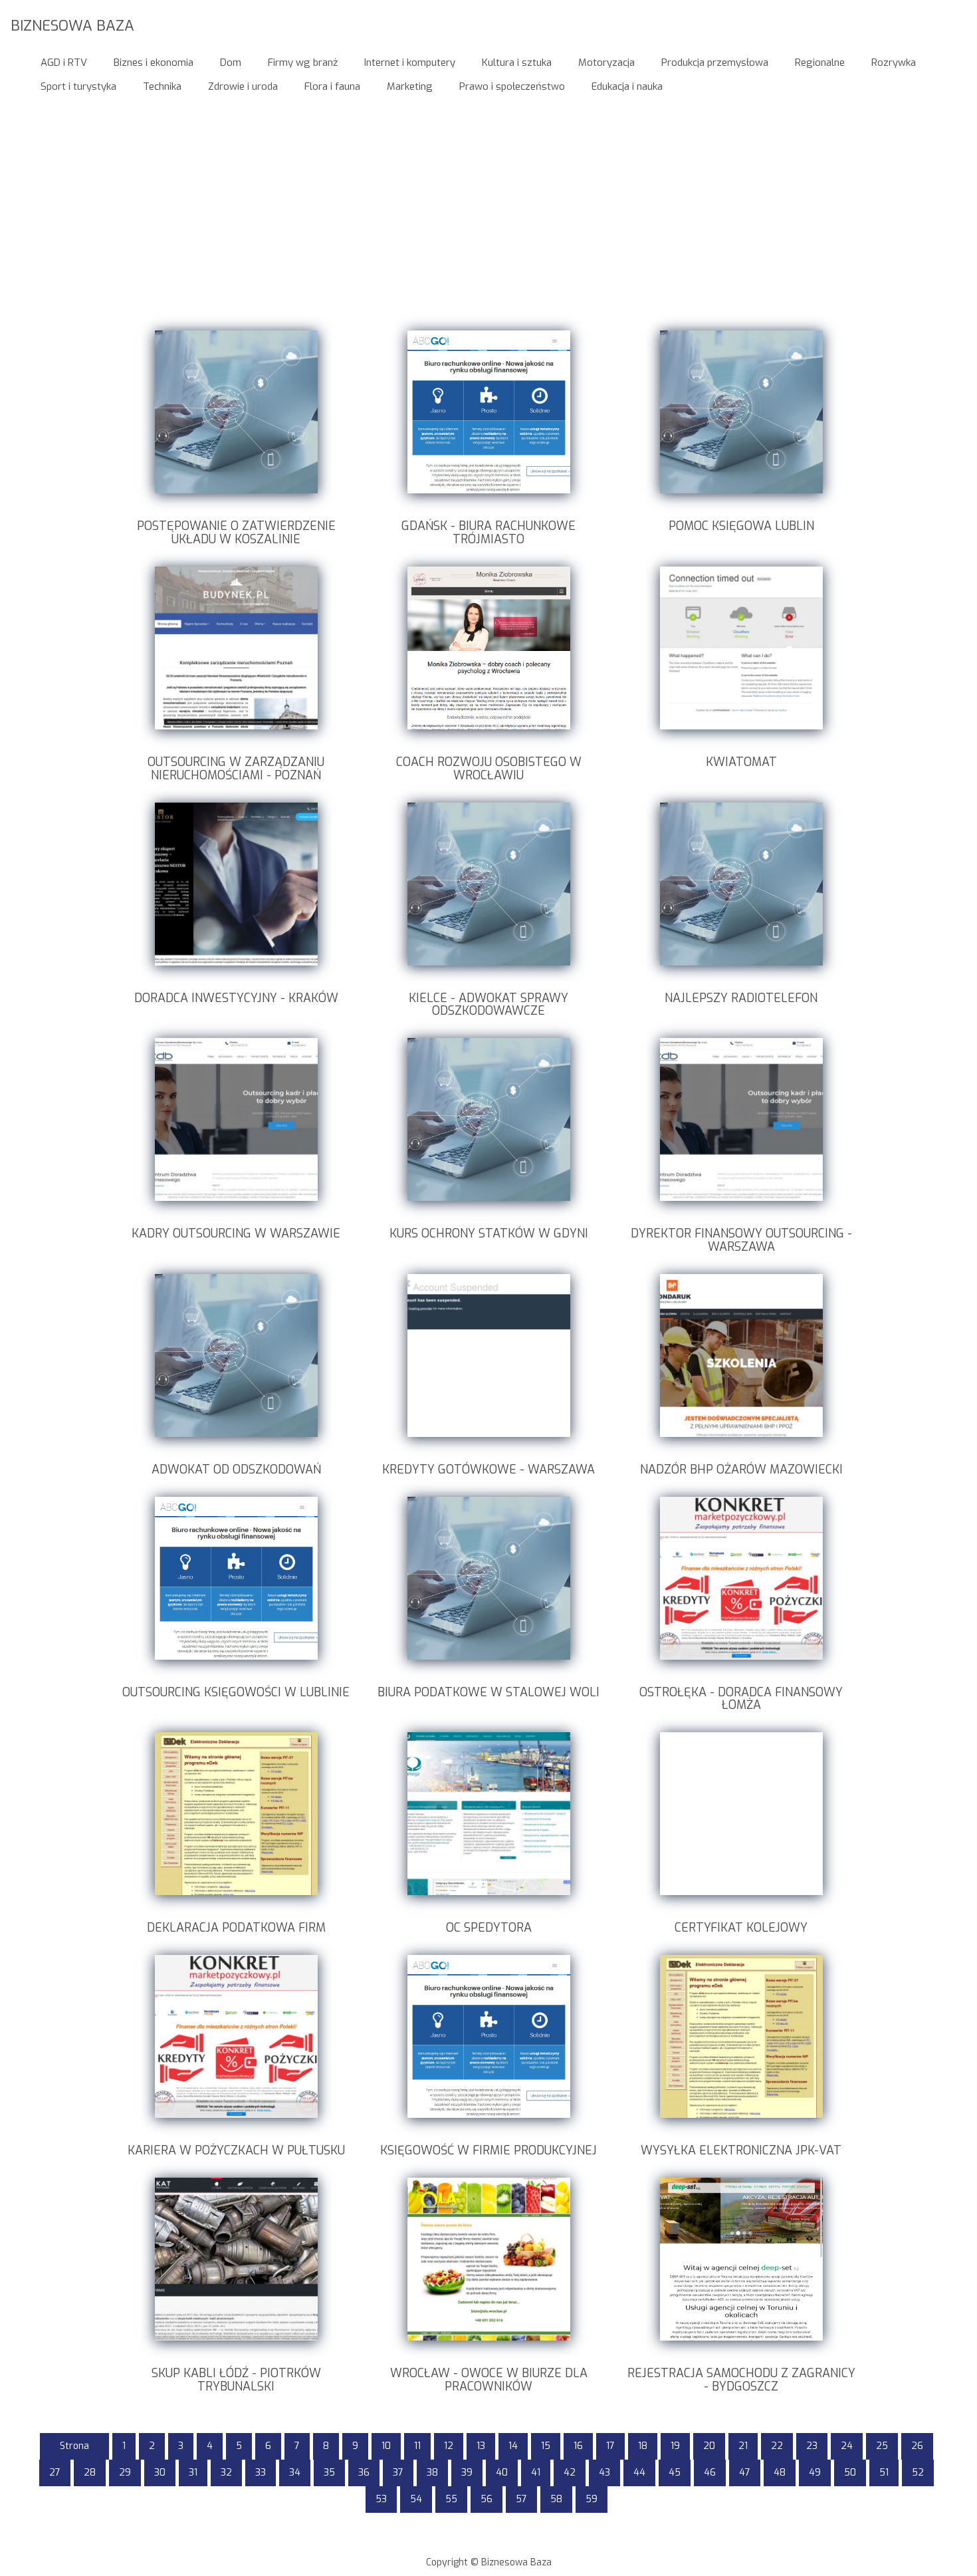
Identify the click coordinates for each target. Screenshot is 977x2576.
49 (815, 2473)
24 (847, 2446)
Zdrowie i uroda (243, 86)
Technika (162, 86)
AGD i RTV (64, 63)
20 (709, 2446)
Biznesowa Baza (72, 25)
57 (521, 2499)
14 (513, 2446)
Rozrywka (894, 63)
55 (451, 2499)
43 (604, 2473)
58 (556, 2499)
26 (917, 2446)
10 (386, 2446)
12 (449, 2446)
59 (592, 2499)
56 (487, 2499)
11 (417, 2446)
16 (578, 2446)
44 (639, 2473)
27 (55, 2473)
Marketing (410, 86)
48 (780, 2473)
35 (329, 2473)
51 (884, 2473)
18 (643, 2446)
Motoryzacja (606, 63)
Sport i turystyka (78, 86)
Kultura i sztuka (517, 63)
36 (364, 2473)
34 (295, 2473)
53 (381, 2499)
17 (610, 2446)
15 (546, 2446)
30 (160, 2473)
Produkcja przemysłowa (715, 63)
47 (745, 2473)
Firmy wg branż (303, 63)
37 (398, 2473)
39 (467, 2473)
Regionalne (820, 63)
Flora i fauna (332, 86)
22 (777, 2446)
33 (261, 2473)
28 (90, 2473)
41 (536, 2473)
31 (193, 2473)
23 (812, 2446)
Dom (231, 63)
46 (710, 2473)
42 (570, 2473)
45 (675, 2473)
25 (882, 2446)
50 (850, 2473)
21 (743, 2446)
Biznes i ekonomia (154, 63)
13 (481, 2446)
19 (675, 2446)
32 (226, 2473)
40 (502, 2473)
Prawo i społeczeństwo (512, 86)
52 (918, 2473)
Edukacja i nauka (627, 86)
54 (416, 2499)
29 (125, 2473)
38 (432, 2473)
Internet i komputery (410, 63)
